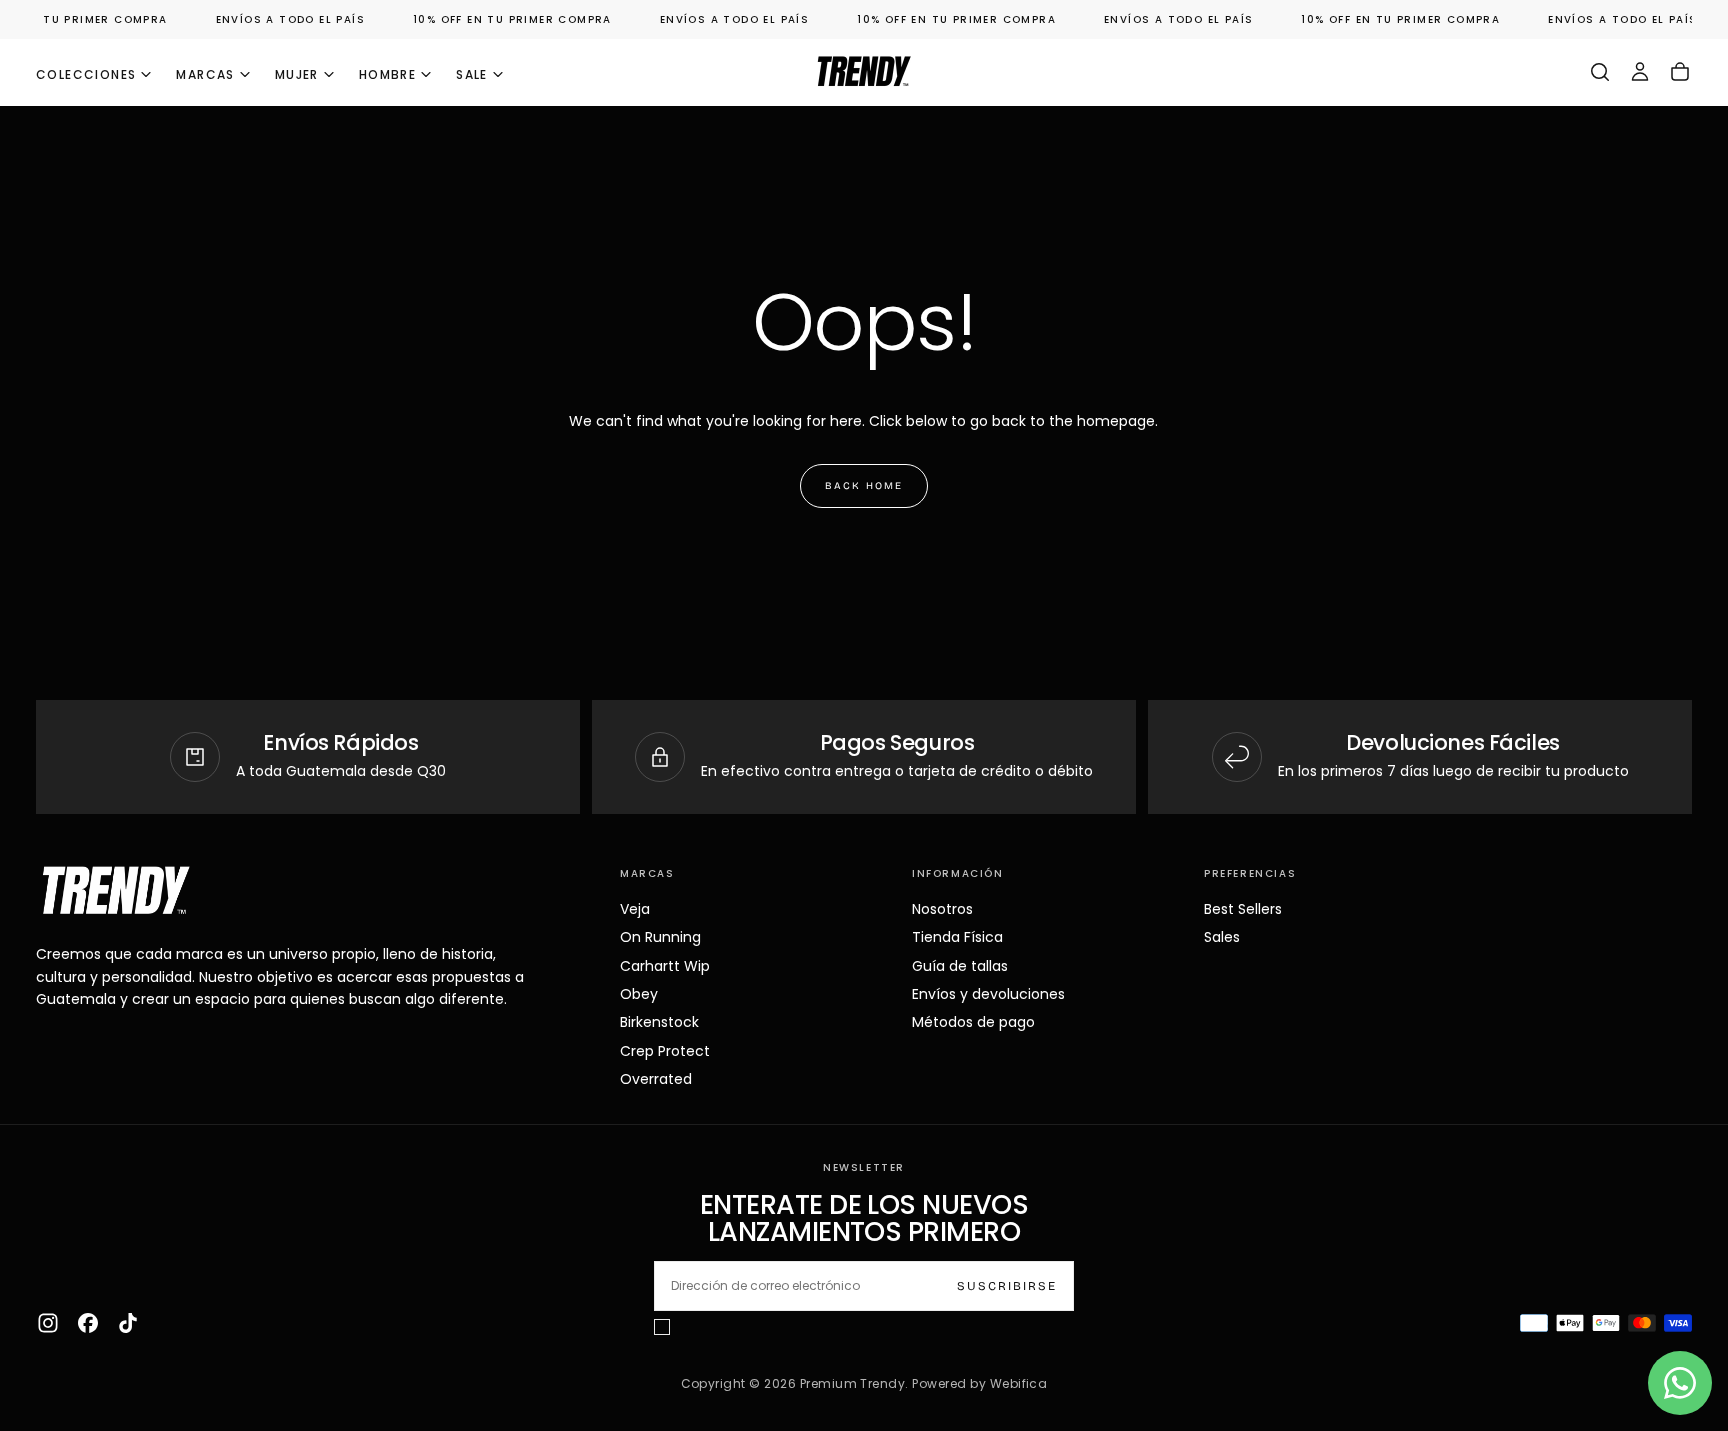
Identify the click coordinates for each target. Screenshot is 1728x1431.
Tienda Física (957, 937)
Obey (639, 994)
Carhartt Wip (665, 966)
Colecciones (86, 74)
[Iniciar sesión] (1640, 72)
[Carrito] (1680, 72)
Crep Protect (665, 1051)
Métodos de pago (973, 1022)
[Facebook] (88, 1323)
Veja (635, 909)
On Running (660, 937)
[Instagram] (48, 1323)
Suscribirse (1007, 1286)
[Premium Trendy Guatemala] (116, 890)
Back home (864, 486)
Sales (1222, 937)
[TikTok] (128, 1323)
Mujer (297, 74)
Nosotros (942, 909)
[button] (1600, 72)
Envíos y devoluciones (988, 994)
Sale (472, 74)
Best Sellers (1243, 909)
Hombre (387, 74)
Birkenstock (659, 1022)
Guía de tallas (960, 966)
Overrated (656, 1079)
